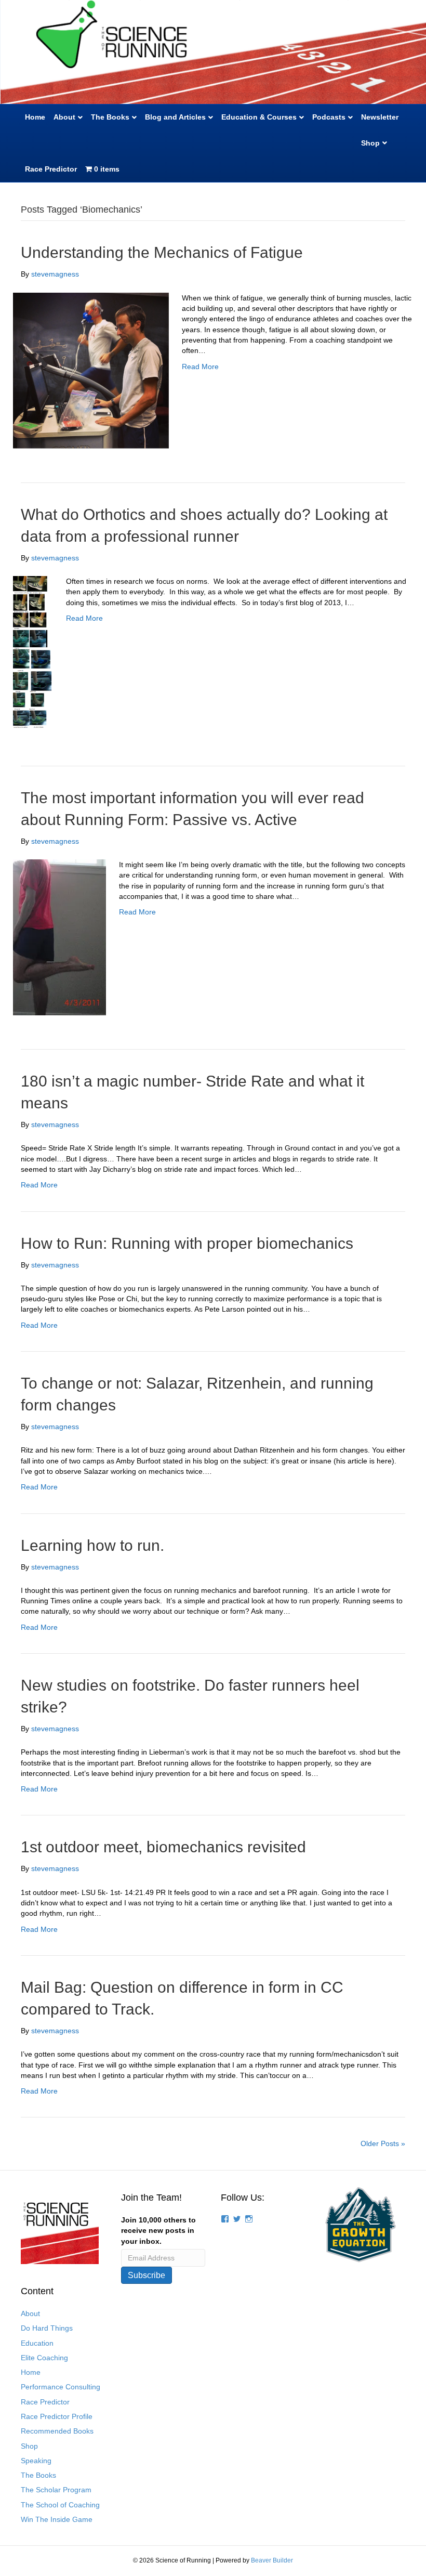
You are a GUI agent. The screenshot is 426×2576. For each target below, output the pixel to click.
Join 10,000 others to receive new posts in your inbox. (158, 2231)
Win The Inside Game (57, 2519)
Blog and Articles (175, 117)
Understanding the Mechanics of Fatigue (162, 252)
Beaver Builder (272, 2560)
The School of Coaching (60, 2505)
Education (37, 2343)
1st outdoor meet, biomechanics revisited (163, 1847)
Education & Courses (259, 117)
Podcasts (329, 117)
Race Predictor (51, 169)
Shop (370, 143)
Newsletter (380, 117)
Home (35, 117)
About (64, 117)
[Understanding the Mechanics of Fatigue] (91, 370)
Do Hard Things (47, 2328)
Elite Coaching (44, 2358)
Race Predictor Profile (57, 2416)
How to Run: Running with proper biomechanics (187, 1243)
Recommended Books (57, 2431)
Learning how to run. (92, 1545)
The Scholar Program (56, 2490)
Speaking (36, 2461)
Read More (200, 367)
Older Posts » (383, 2143)
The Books (110, 117)
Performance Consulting (61, 2387)
